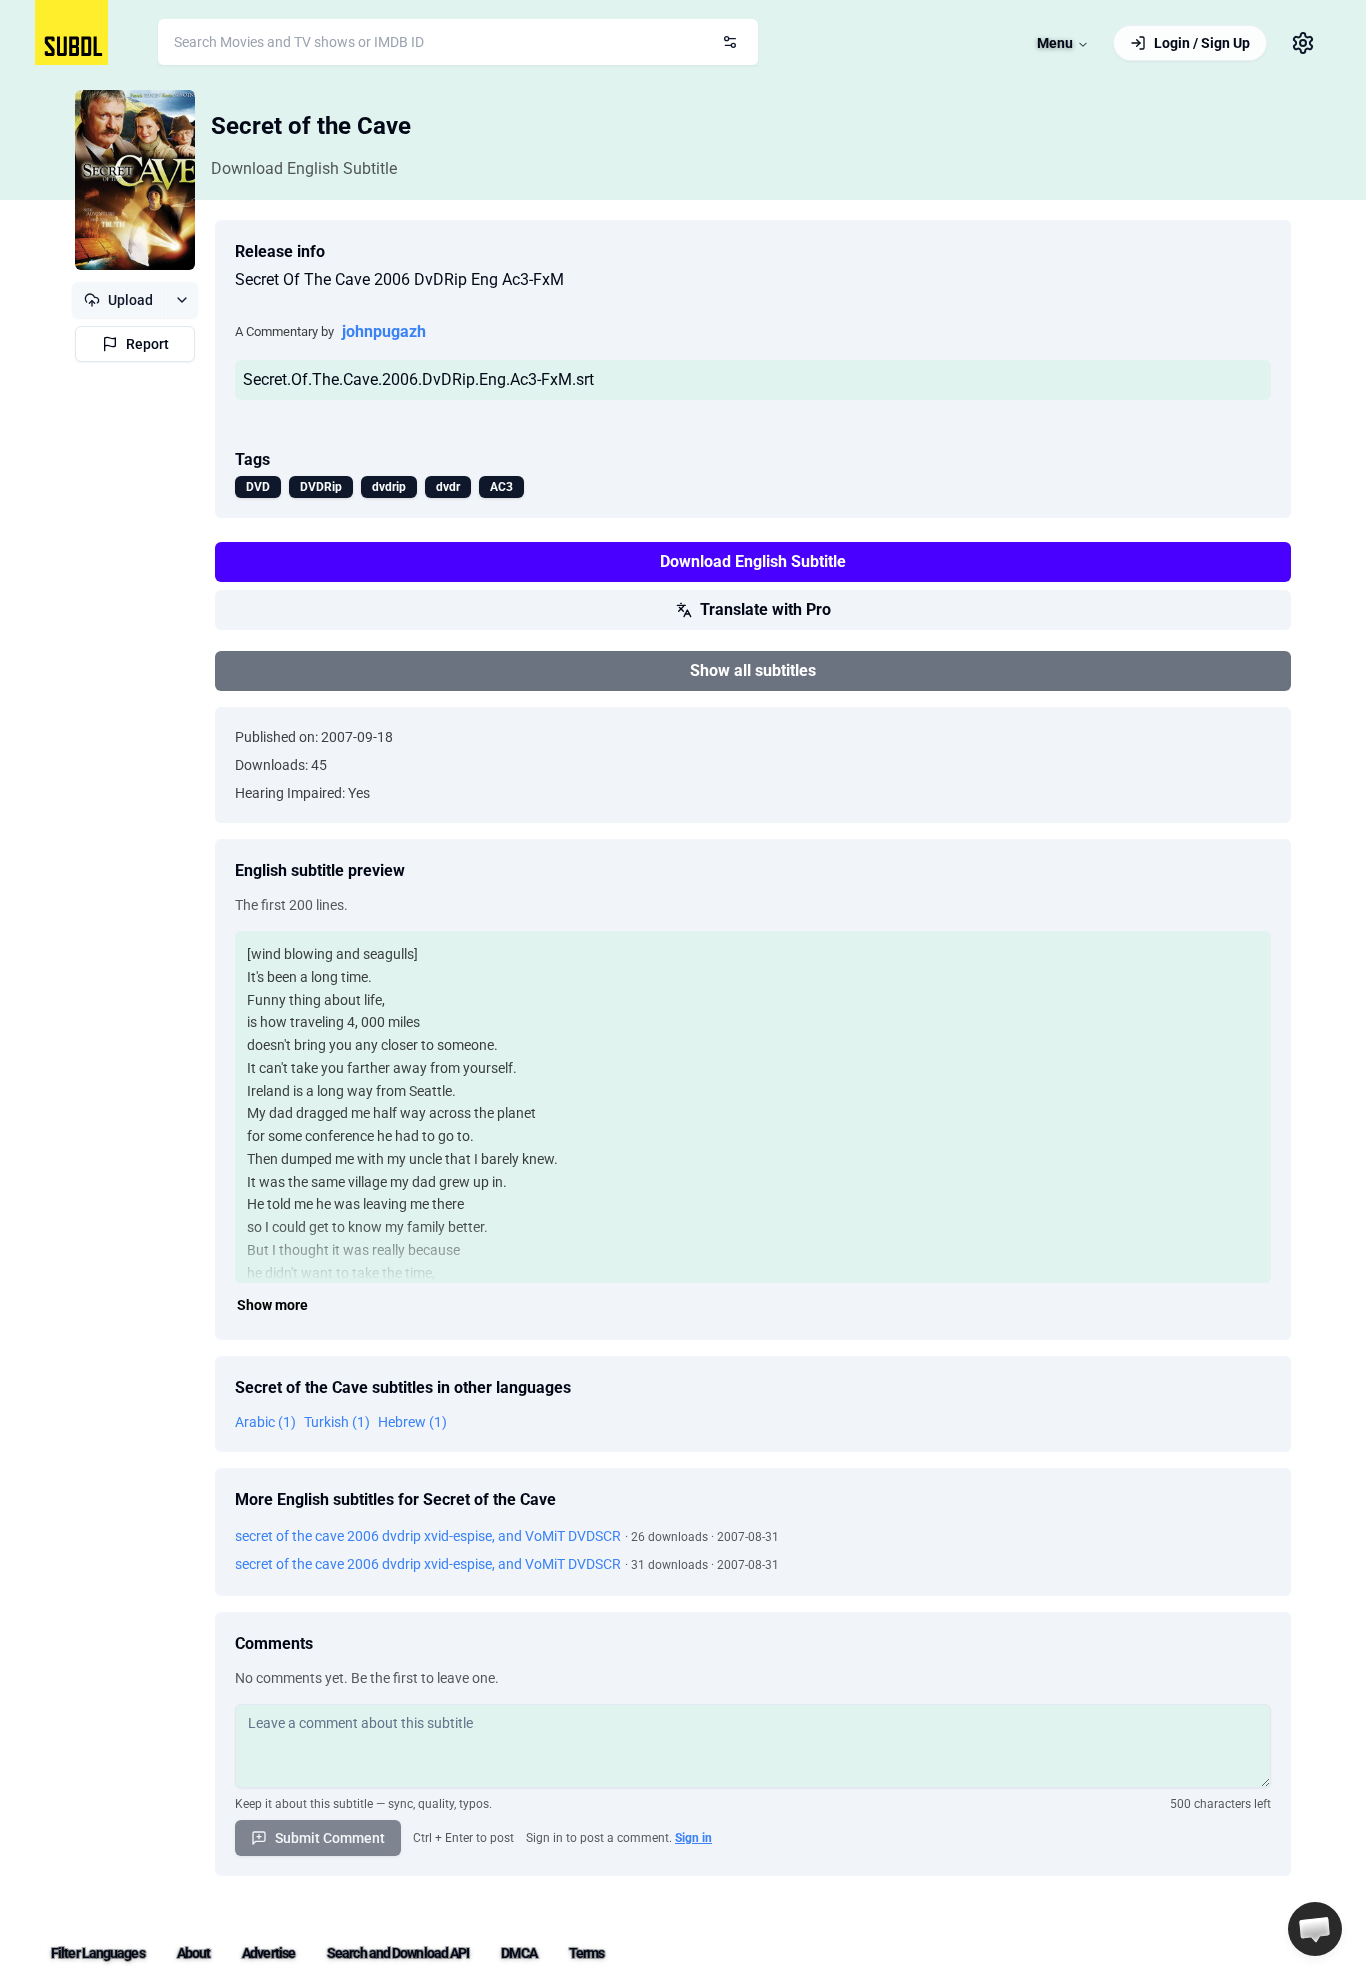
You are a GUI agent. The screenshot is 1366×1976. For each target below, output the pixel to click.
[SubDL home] (71, 32)
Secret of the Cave (311, 126)
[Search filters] (730, 42)
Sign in (693, 1838)
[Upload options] (181, 300)
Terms (587, 1953)
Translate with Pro (765, 609)
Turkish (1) (337, 1422)
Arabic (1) (265, 1422)
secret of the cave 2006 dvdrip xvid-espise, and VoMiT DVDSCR (428, 1536)
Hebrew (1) (412, 1422)
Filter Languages (98, 1953)
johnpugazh (384, 331)
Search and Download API (398, 1953)
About (194, 1953)
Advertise (268, 1953)
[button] (1315, 1929)
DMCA (518, 1953)
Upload (130, 300)
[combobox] (458, 42)
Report (147, 344)
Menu (1055, 43)
